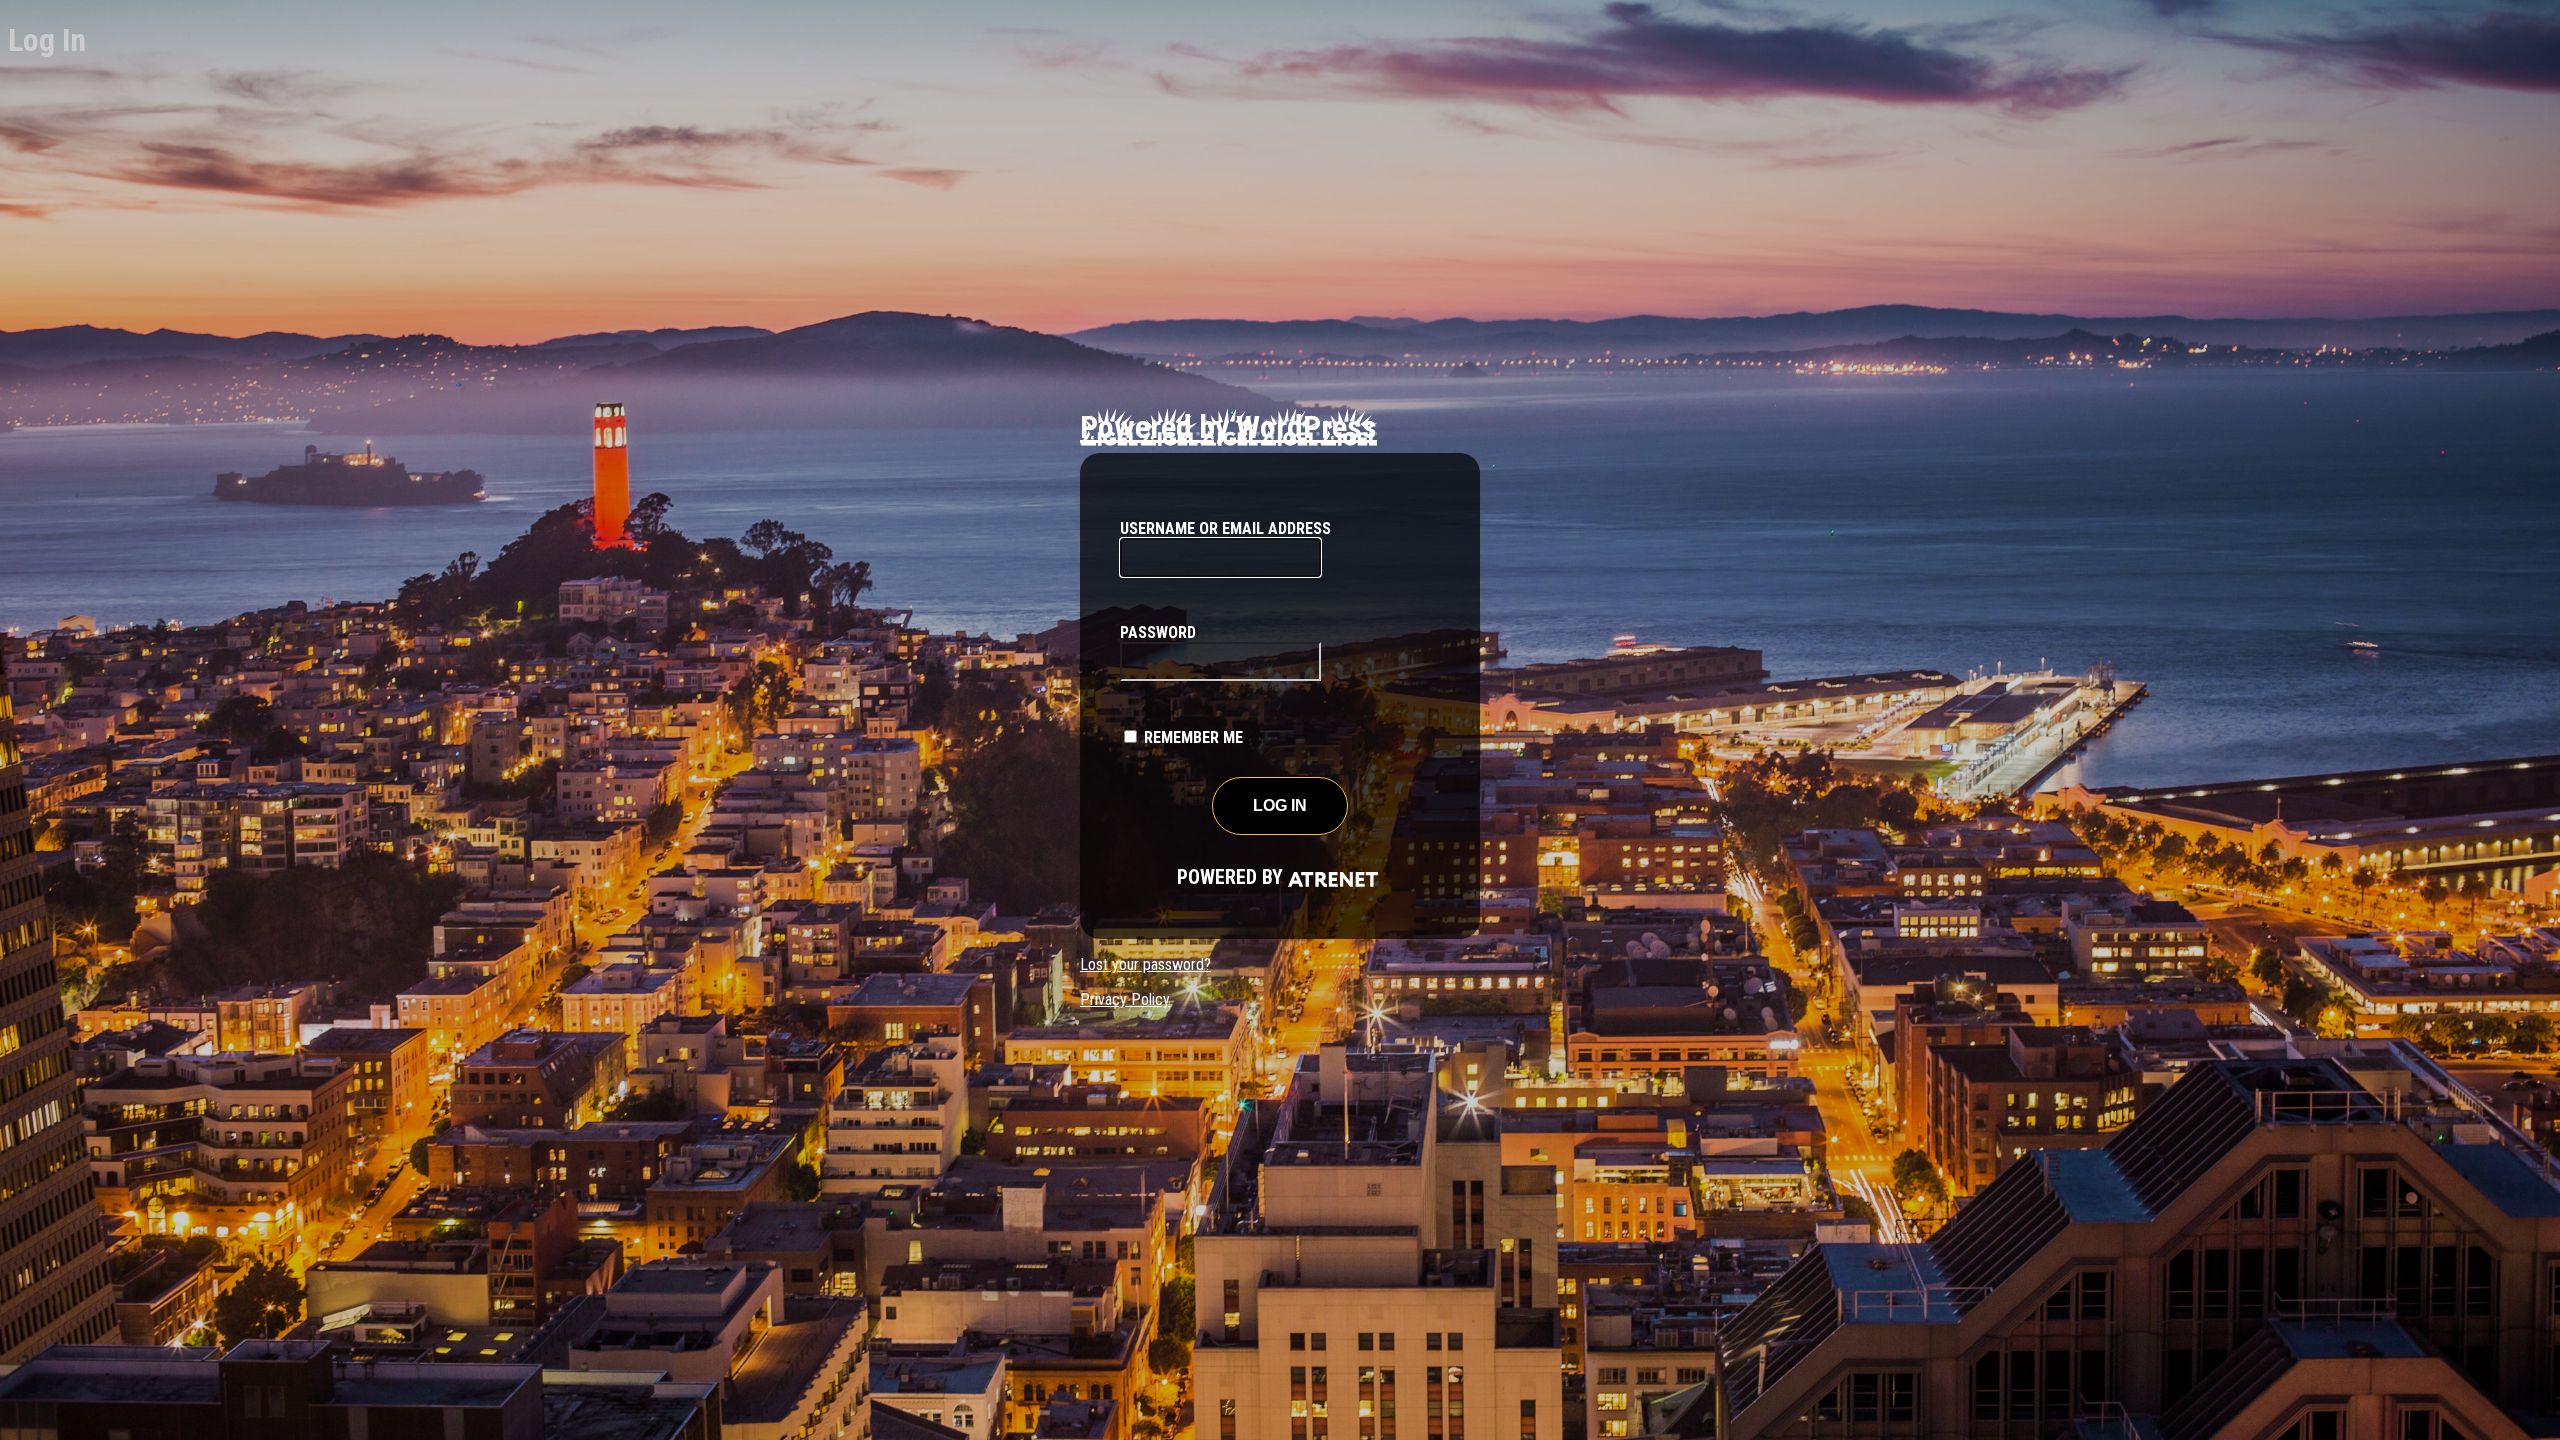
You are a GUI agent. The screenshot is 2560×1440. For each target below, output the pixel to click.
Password (1158, 632)
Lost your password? (1145, 964)
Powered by (1204, 877)
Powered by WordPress (1228, 427)
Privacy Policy (1125, 999)
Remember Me (1193, 737)
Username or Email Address (1225, 528)
